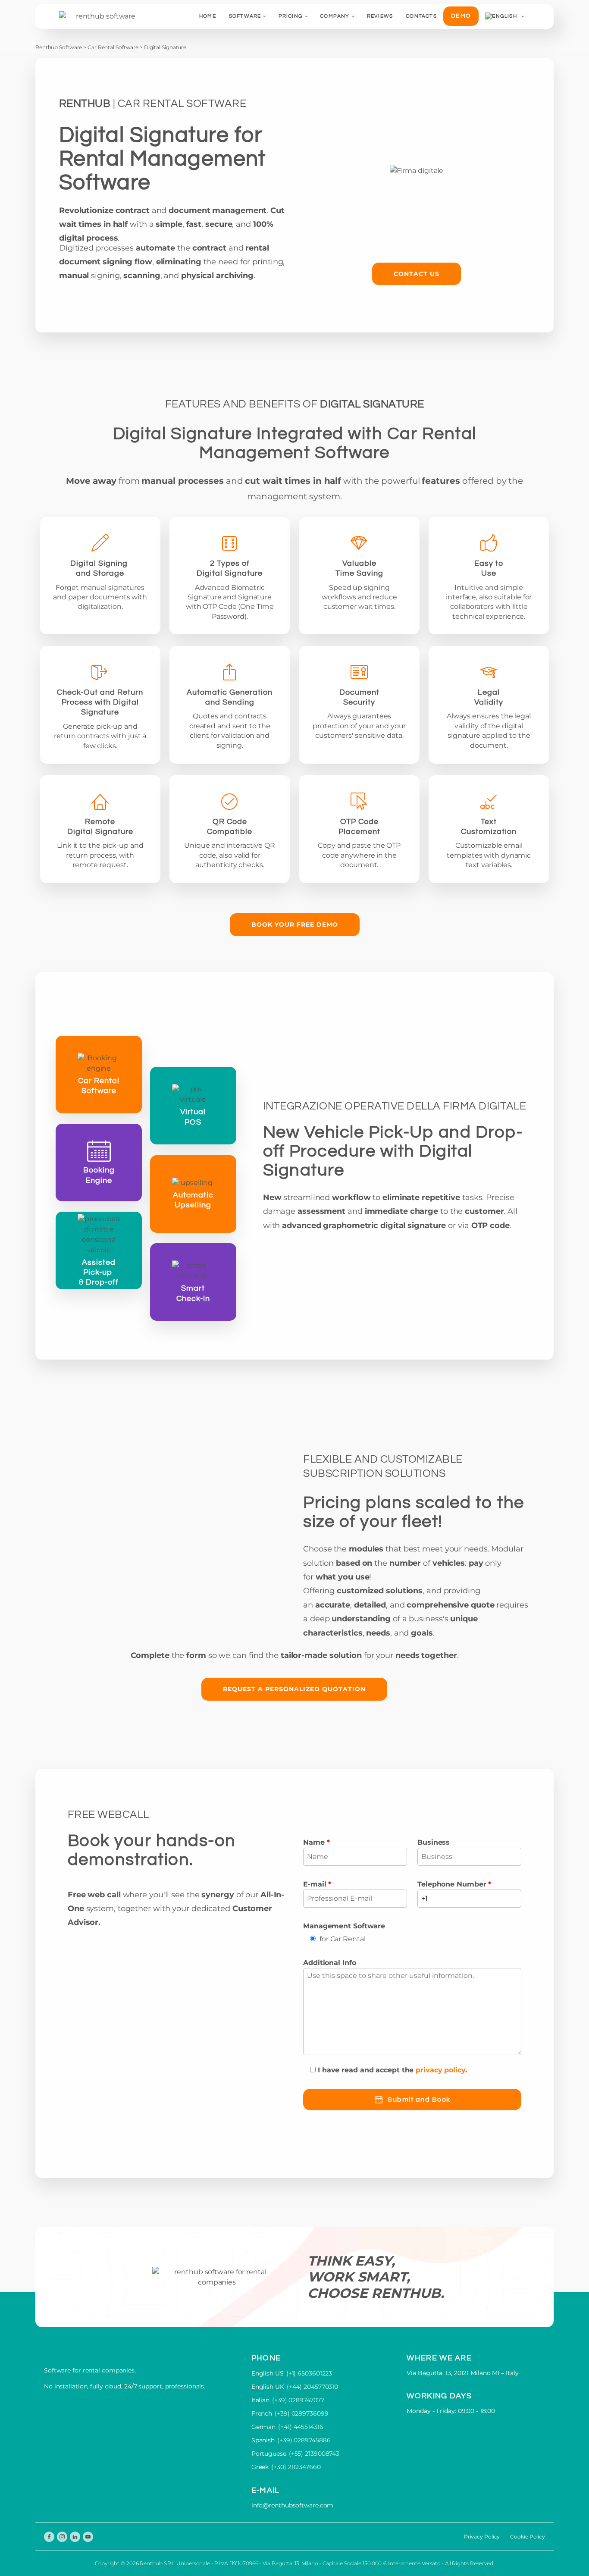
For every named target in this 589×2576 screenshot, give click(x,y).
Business (434, 1842)
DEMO (461, 16)
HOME (208, 16)
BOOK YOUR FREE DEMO (295, 924)
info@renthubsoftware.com (293, 2505)
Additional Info (330, 1963)
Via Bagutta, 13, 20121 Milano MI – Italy (462, 2373)
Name (316, 1842)
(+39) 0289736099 (301, 2413)
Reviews (380, 16)
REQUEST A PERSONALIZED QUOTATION (294, 1689)
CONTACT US (417, 274)
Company (335, 16)
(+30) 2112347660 (296, 2467)
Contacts (421, 16)
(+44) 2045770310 (312, 2387)
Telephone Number (454, 1884)
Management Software (344, 1926)
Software (245, 16)
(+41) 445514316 (301, 2427)
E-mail (317, 1884)
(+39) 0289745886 (304, 2440)
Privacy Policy (482, 2537)
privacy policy (440, 2070)
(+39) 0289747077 (298, 2400)
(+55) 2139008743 (314, 2454)
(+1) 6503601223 (309, 2373)
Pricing (291, 16)
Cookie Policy (528, 2537)
